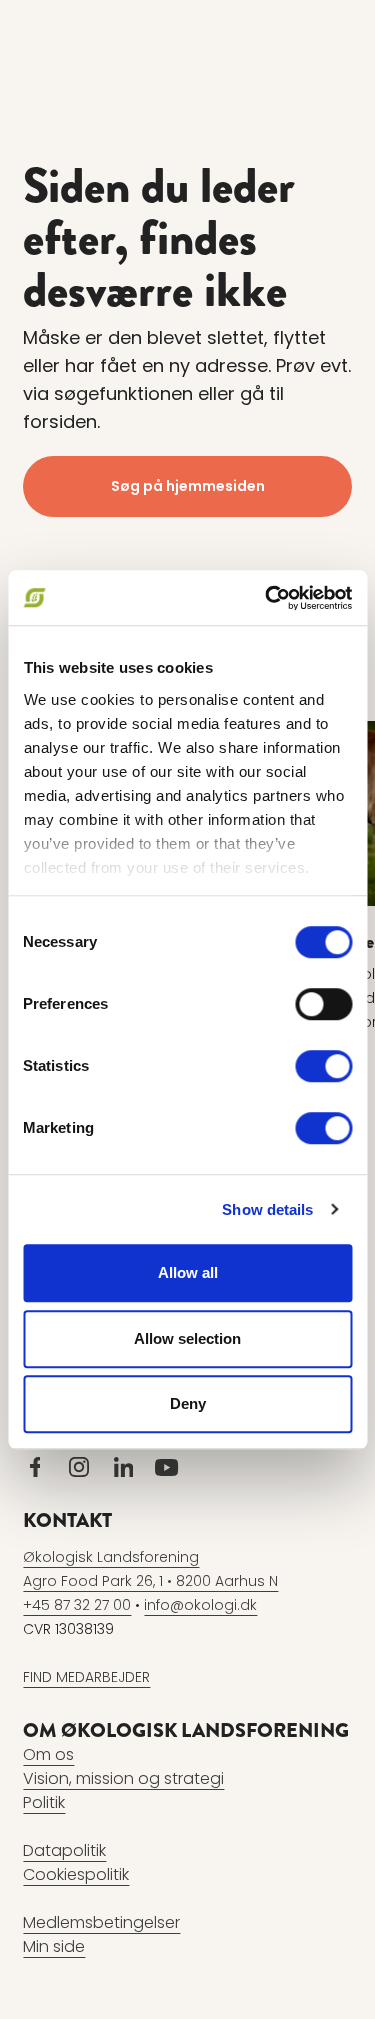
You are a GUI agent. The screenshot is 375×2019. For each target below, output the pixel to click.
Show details (267, 1209)
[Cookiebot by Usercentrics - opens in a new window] (267, 598)
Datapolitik (64, 1850)
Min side (54, 1946)
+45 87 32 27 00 (77, 1605)
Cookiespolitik (76, 1874)
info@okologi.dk (200, 1605)
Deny (188, 1403)
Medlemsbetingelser (101, 1922)
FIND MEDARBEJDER (86, 1677)
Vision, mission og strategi (123, 1778)
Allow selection (187, 1338)
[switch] (323, 1004)
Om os (48, 1754)
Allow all (188, 1272)
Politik (44, 1802)
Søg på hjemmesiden (188, 486)
